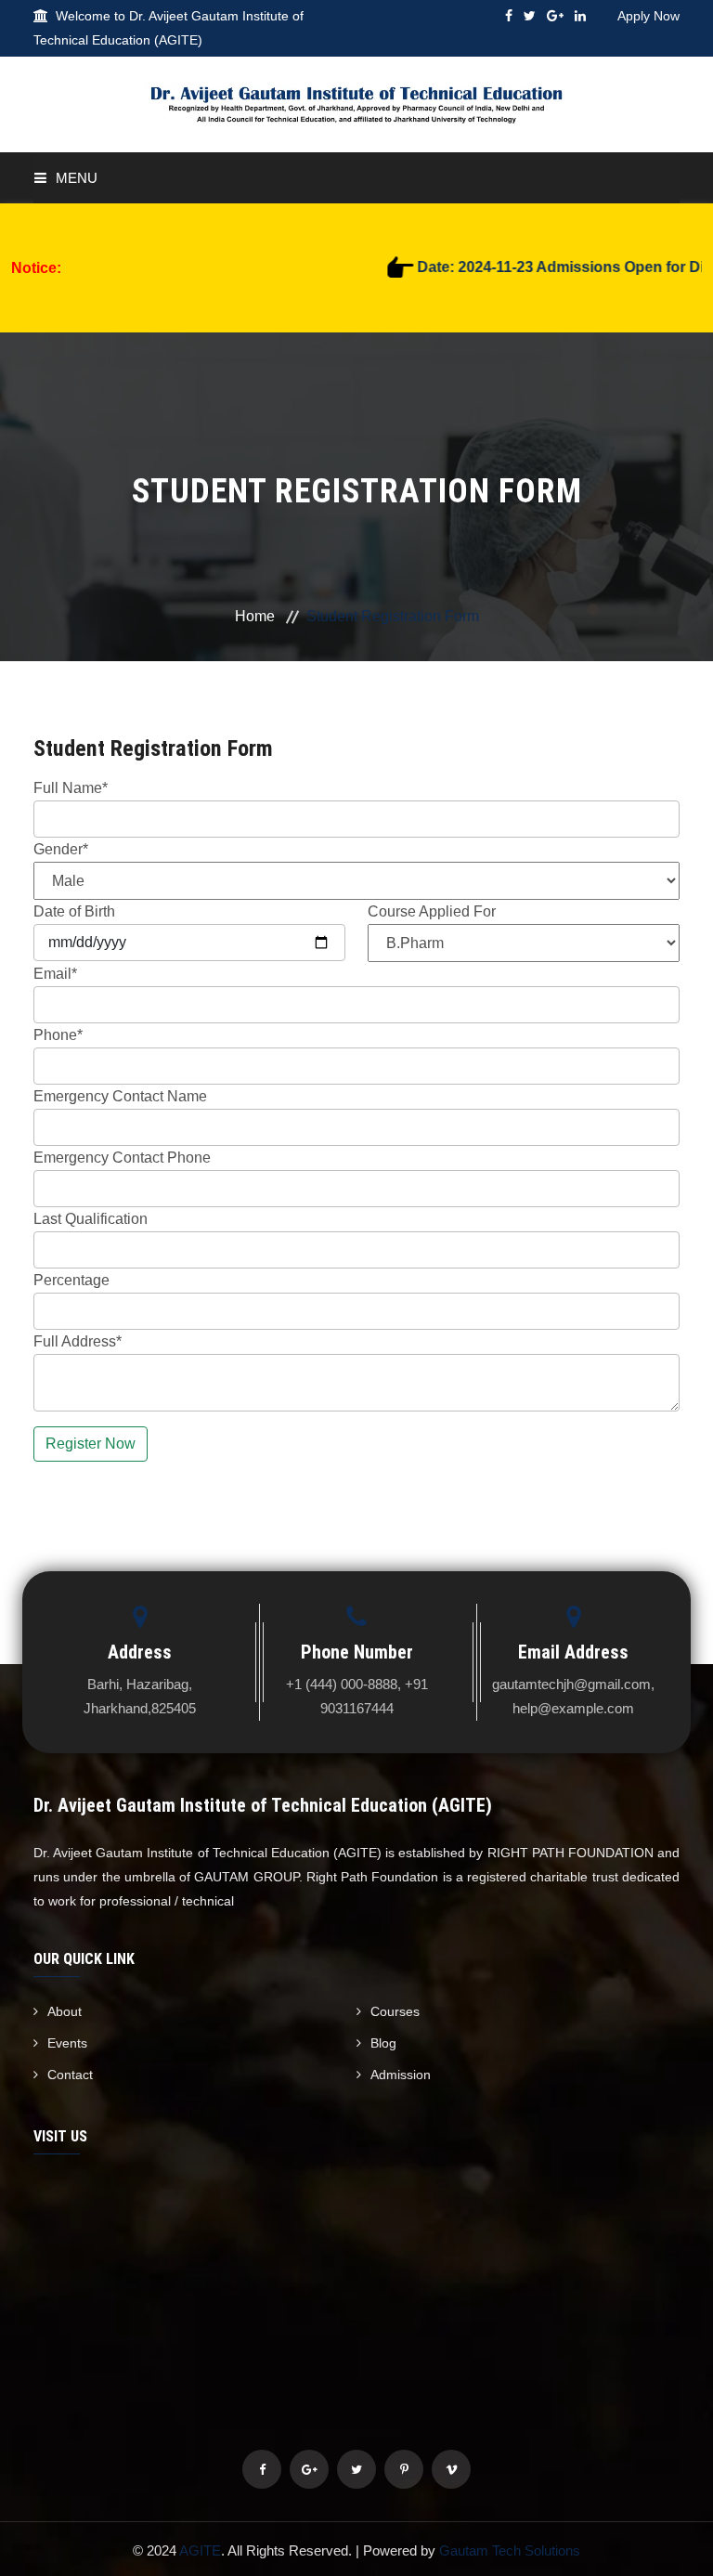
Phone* (58, 1035)
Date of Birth (74, 911)
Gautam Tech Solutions (510, 2550)
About (65, 2011)
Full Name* (71, 788)
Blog (383, 2043)
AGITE (200, 2550)
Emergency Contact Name (120, 1096)
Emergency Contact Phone (122, 1158)
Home (255, 616)
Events (67, 2043)
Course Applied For (432, 911)
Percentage (71, 1280)
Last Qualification (91, 1219)
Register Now (91, 1444)
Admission (401, 2075)
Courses (395, 2011)
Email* (55, 974)
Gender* (61, 849)
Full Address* (78, 1341)
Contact (70, 2075)
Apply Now (648, 16)
